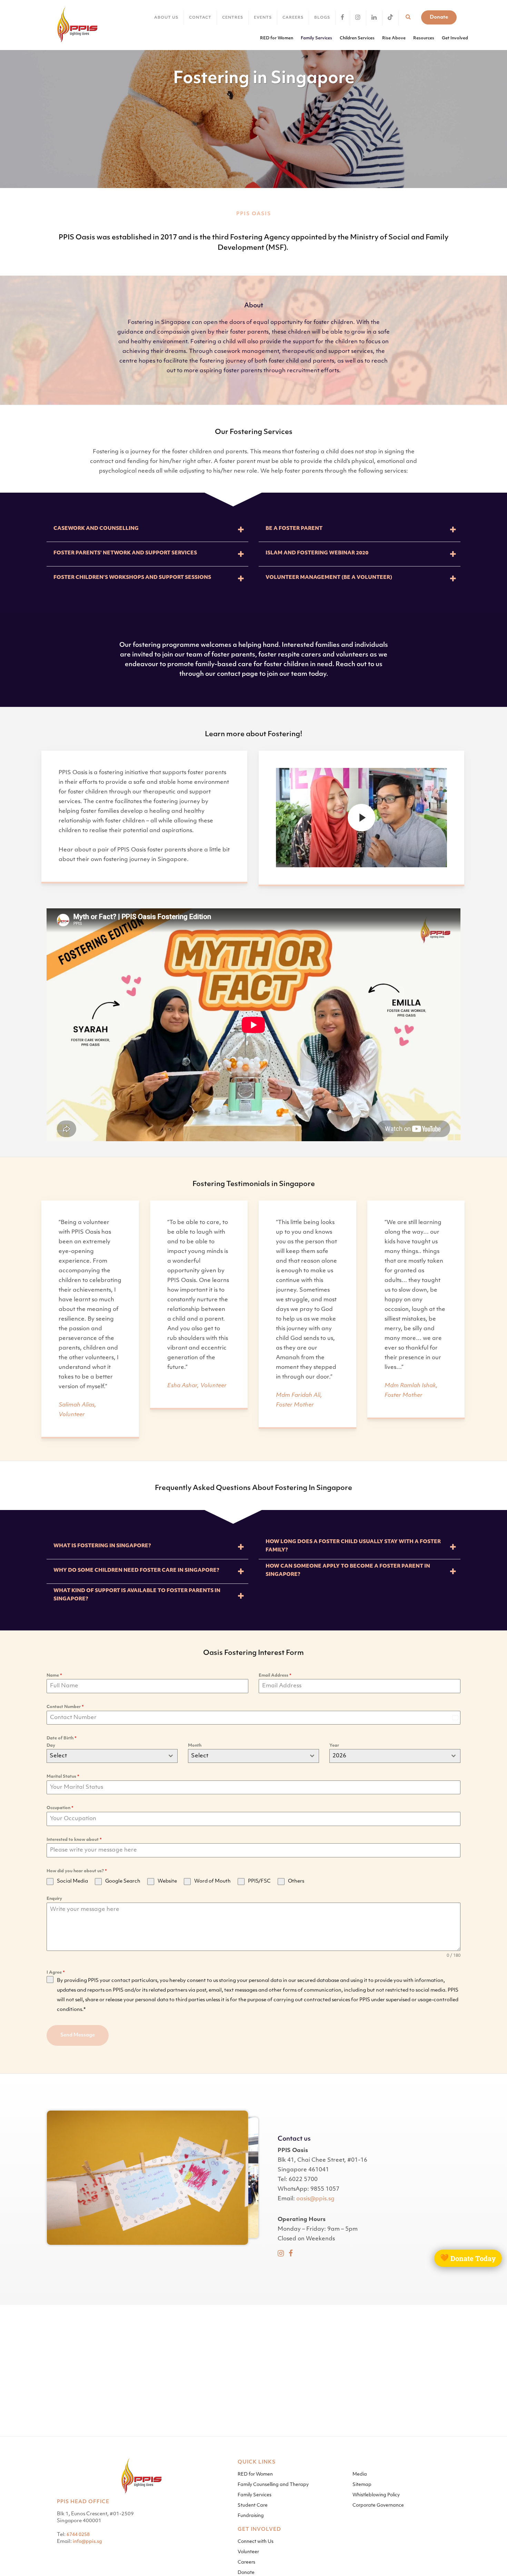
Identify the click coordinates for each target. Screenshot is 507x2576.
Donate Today (468, 2258)
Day (51, 1750)
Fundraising (251, 2516)
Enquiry (54, 1903)
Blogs (322, 18)
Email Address (275, 1680)
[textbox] (106, 1760)
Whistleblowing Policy (376, 2495)
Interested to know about (74, 1844)
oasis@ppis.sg (315, 2203)
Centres (233, 18)
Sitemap (362, 2485)
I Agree (56, 1977)
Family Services (255, 2495)
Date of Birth (62, 1743)
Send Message (78, 2039)
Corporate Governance (378, 2505)
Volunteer (248, 2552)
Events (263, 18)
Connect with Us (256, 2542)
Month (195, 1750)
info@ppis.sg (87, 2542)
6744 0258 (78, 2535)
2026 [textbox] (339, 1760)
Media (360, 2474)
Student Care (253, 2505)
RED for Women (255, 2474)
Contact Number (65, 1711)
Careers (293, 18)
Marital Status (63, 1781)
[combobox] (112, 1760)
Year (334, 1750)
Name (54, 1680)
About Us (166, 18)
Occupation (60, 1812)
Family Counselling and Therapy (273, 2485)
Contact (200, 18)
